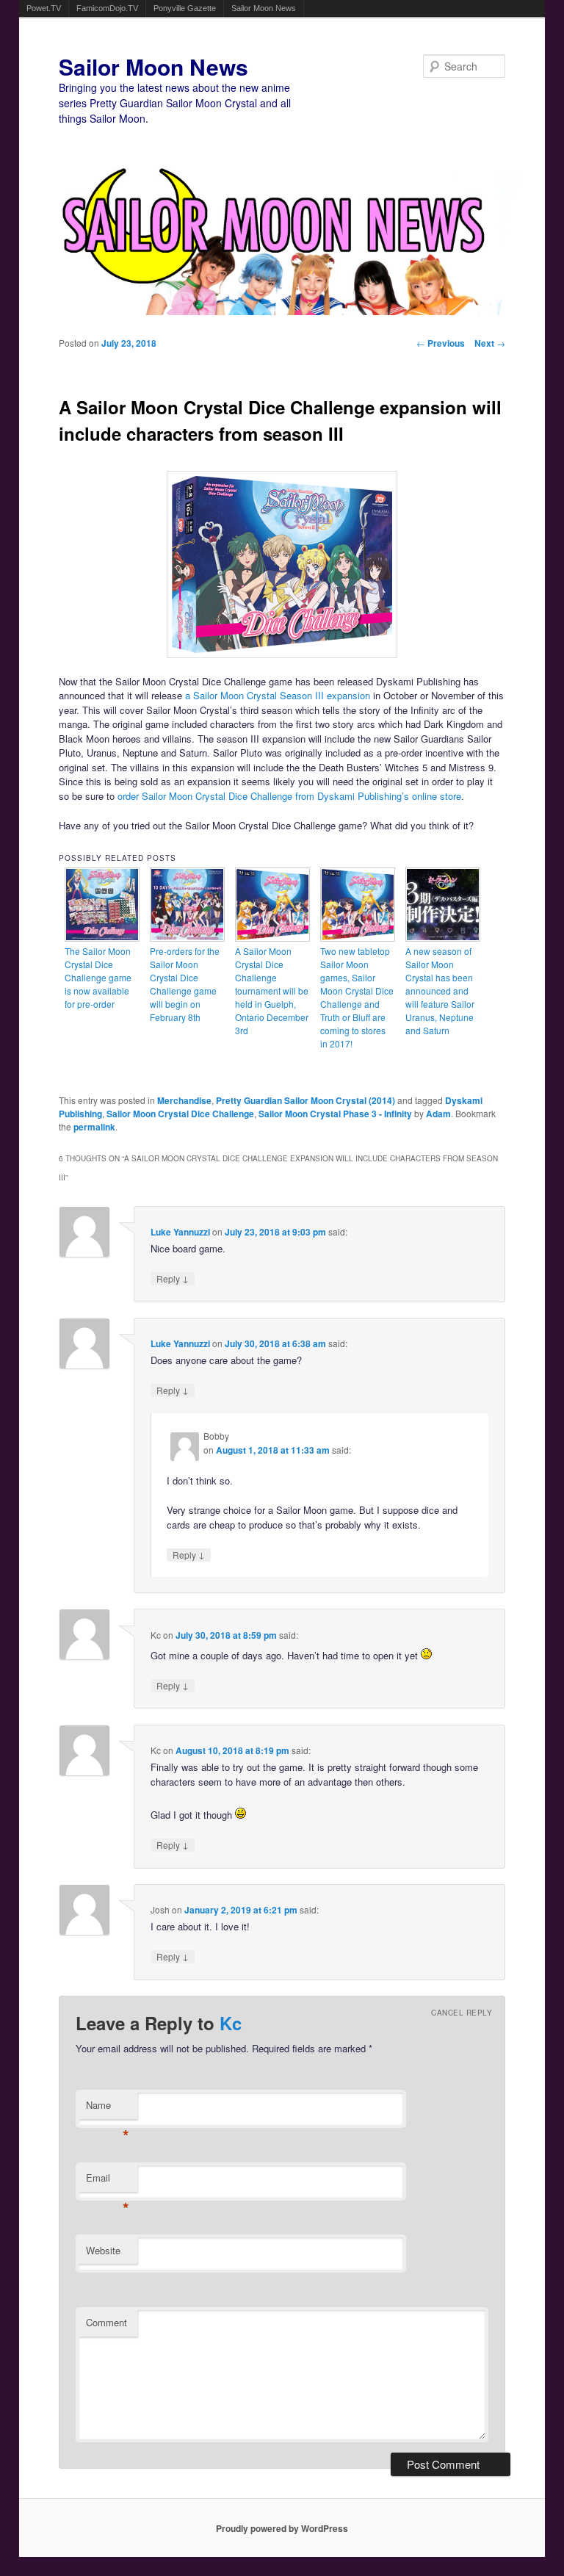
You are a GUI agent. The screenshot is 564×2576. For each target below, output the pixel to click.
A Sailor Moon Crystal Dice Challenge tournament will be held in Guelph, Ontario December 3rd (272, 991)
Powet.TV (44, 8)
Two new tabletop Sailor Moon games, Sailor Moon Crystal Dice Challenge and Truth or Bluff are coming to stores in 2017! (357, 997)
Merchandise (184, 1100)
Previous (441, 343)
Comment (106, 2322)
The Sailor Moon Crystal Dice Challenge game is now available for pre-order (98, 977)
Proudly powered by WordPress (282, 2528)
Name (108, 2108)
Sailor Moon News (264, 8)
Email (108, 2181)
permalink (94, 1127)
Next (490, 343)
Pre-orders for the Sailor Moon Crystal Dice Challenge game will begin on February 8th (185, 984)
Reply (173, 1278)
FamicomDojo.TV (107, 8)
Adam (438, 1114)
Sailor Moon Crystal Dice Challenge (180, 1114)
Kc (231, 2023)
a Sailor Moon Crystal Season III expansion (278, 695)
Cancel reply (462, 2013)
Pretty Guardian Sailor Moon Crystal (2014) (305, 1100)
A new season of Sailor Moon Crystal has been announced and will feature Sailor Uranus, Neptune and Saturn (440, 991)
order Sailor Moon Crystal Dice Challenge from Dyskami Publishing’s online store (289, 796)
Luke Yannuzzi (180, 1232)
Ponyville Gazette (185, 8)
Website (103, 2250)
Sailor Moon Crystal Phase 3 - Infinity (335, 1114)
